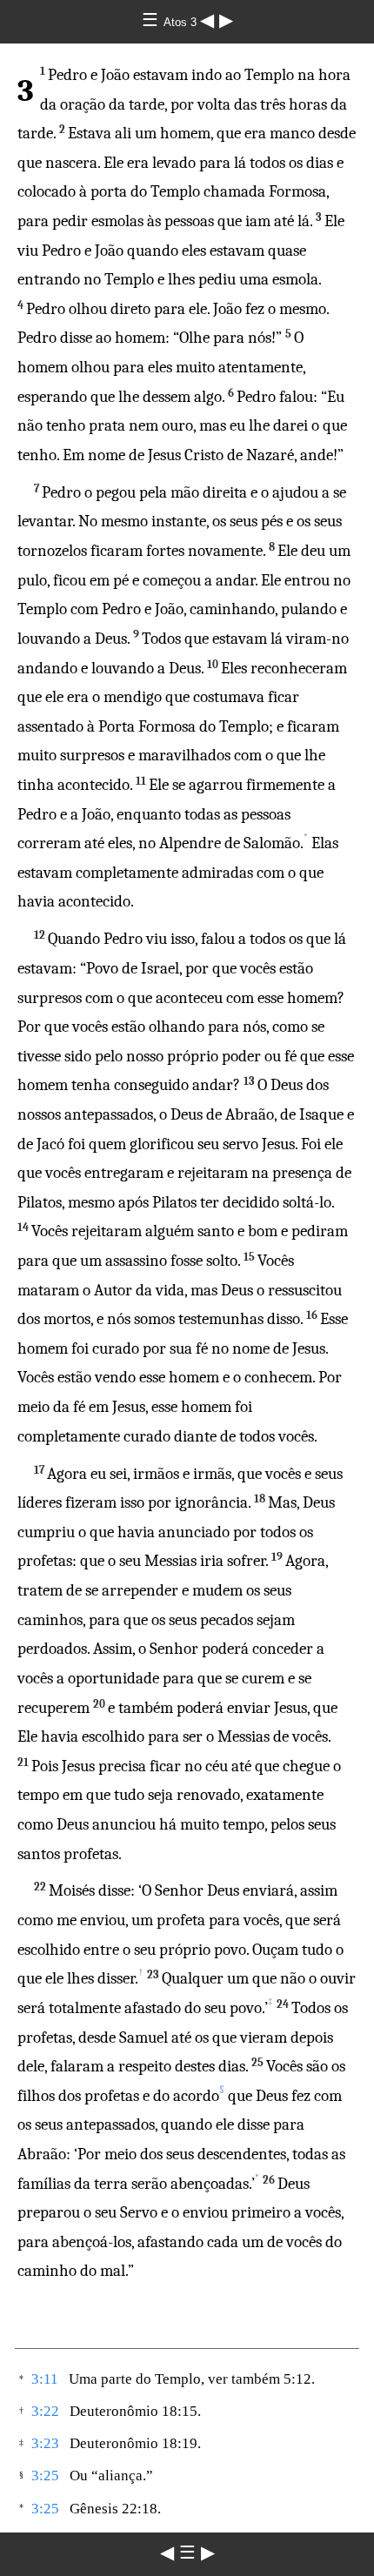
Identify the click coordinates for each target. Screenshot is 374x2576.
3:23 (45, 2443)
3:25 (45, 2476)
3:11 (45, 2379)
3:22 (45, 2411)
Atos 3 (182, 22)
